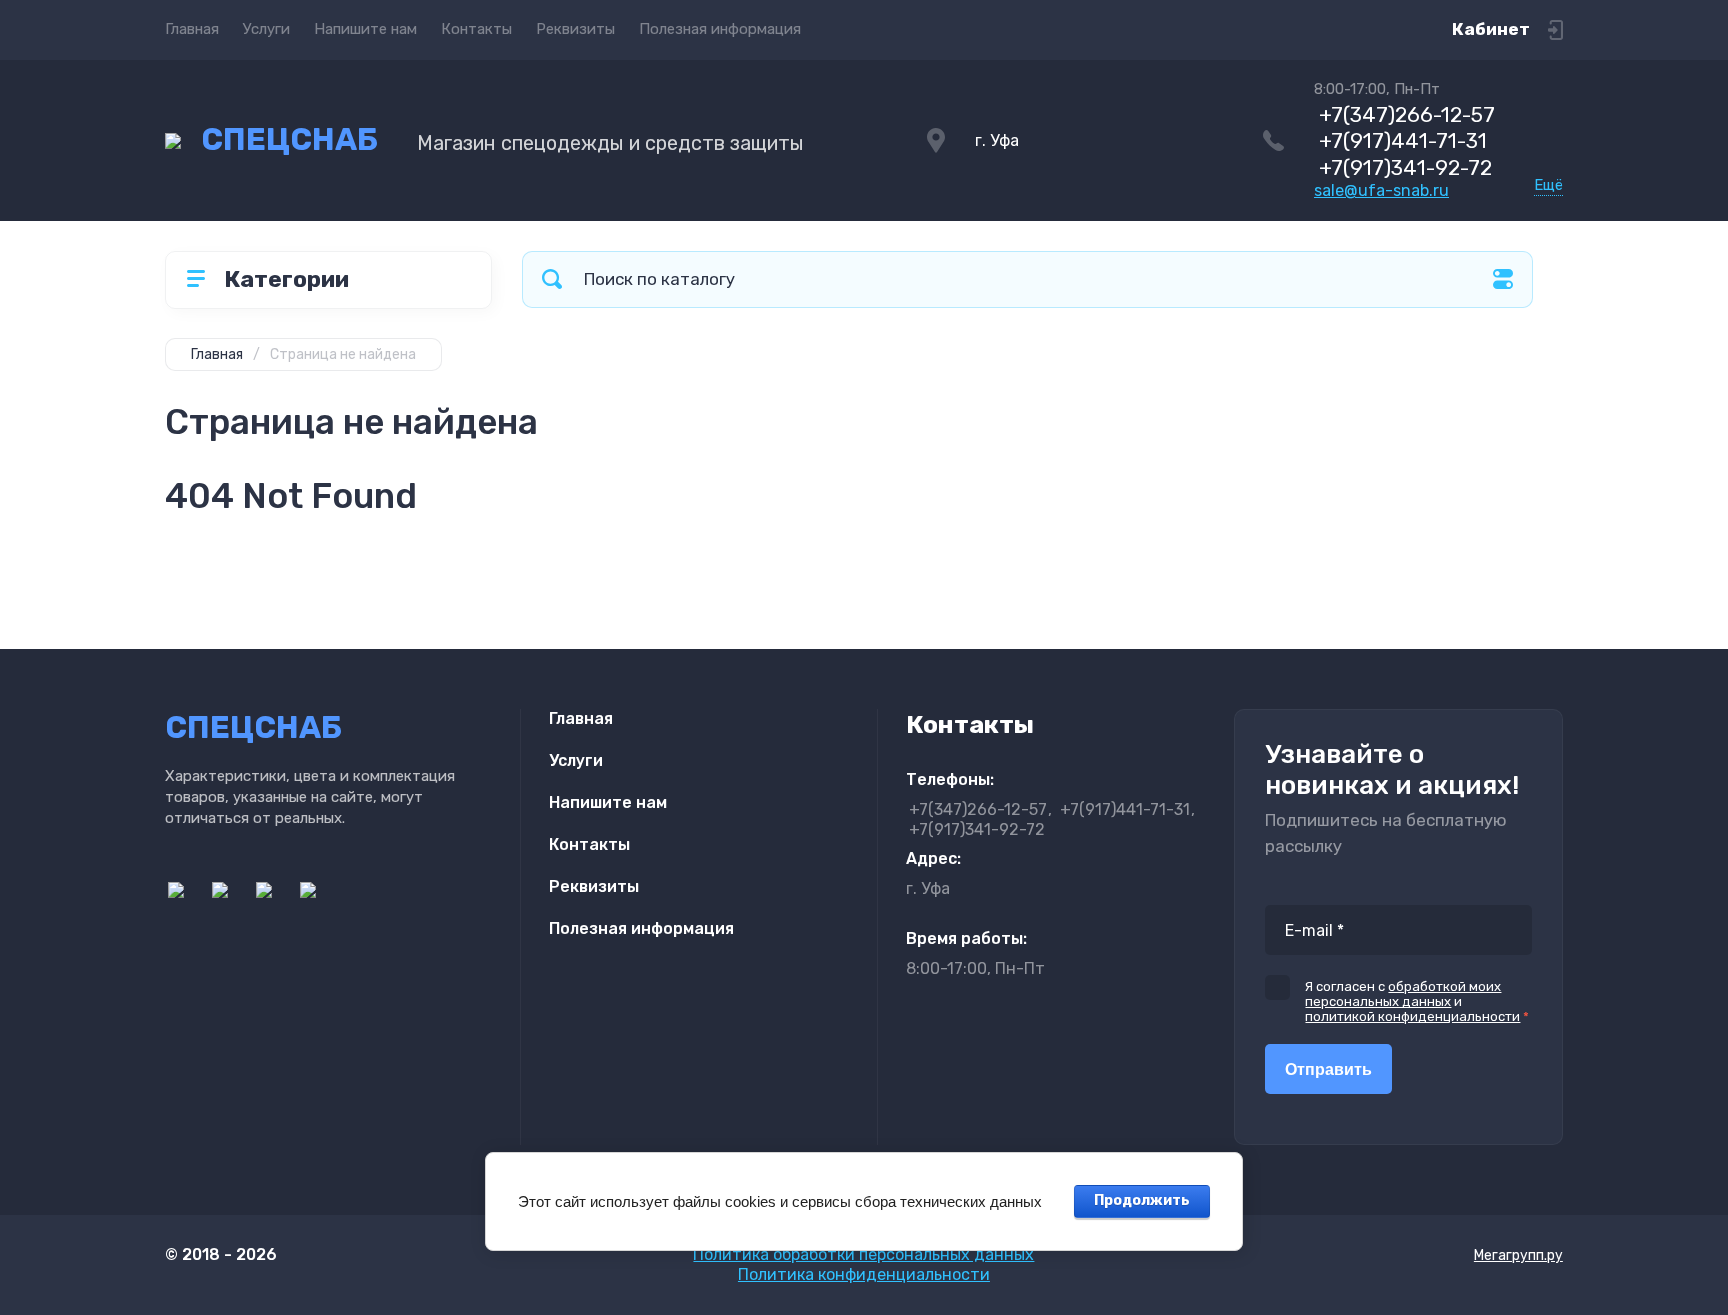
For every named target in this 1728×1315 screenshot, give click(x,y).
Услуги (266, 29)
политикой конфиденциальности (1412, 1016)
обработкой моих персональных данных (1403, 994)
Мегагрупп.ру (1518, 1255)
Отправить (1328, 1069)
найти (552, 279)
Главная (192, 29)
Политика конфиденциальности (864, 1274)
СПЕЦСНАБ (289, 139)
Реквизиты (575, 29)
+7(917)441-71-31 (1403, 140)
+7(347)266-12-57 (1407, 114)
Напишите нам (365, 29)
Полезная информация (720, 29)
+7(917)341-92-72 (1405, 167)
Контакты (476, 29)
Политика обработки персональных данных (863, 1254)
